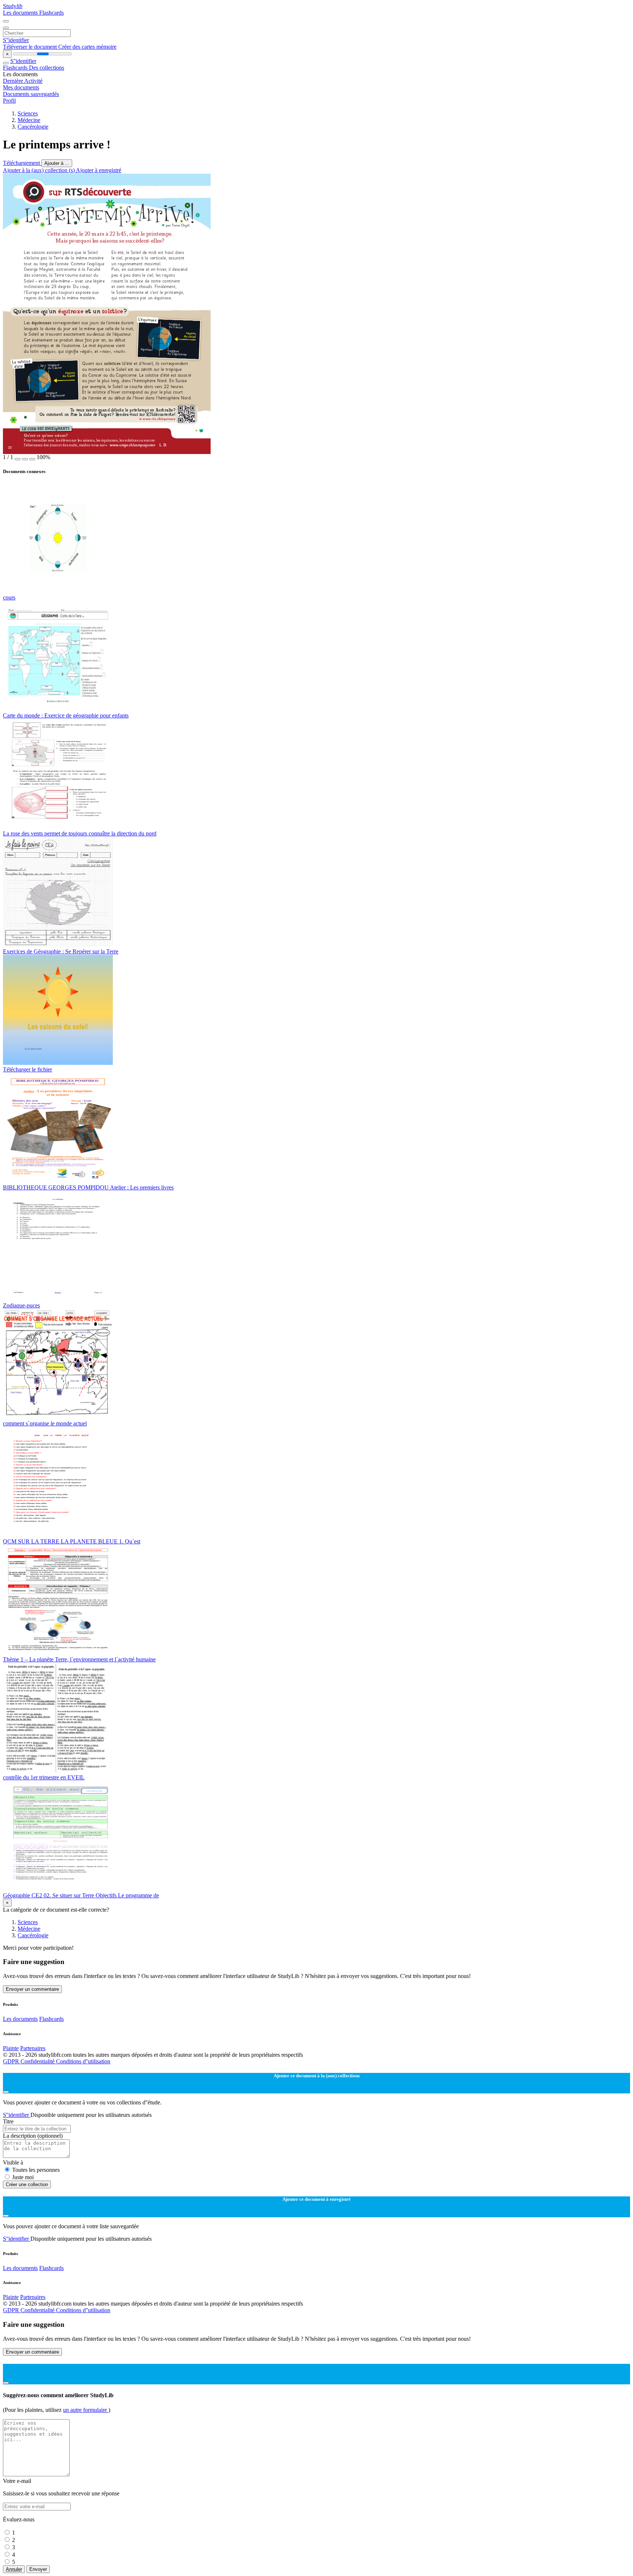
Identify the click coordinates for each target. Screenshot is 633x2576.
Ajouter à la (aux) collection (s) (39, 170)
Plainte (11, 2048)
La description (33, 2136)
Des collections (47, 68)
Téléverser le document (31, 47)
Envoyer (38, 2569)
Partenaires (33, 2048)
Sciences (28, 113)
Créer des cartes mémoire (87, 47)
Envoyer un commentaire (32, 1989)
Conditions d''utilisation (83, 2061)
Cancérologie (33, 127)
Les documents (21, 13)
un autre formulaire (86, 2410)
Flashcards (51, 13)
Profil (9, 101)
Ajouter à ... (57, 163)
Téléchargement (22, 163)
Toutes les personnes (36, 2170)
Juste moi (23, 2177)
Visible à (13, 2162)
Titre (8, 2121)
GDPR (12, 2061)
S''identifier (16, 40)
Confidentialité (38, 2061)
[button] (18, 459)
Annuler (14, 2569)
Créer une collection (27, 2184)
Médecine (29, 120)
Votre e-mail (17, 2481)
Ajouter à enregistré (99, 170)
